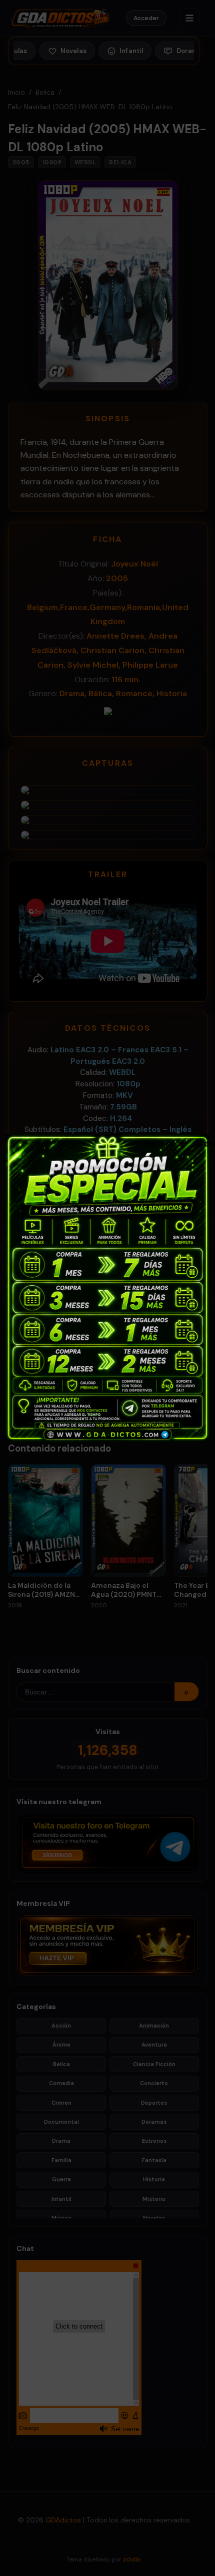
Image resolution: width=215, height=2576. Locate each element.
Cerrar (201, 1142)
